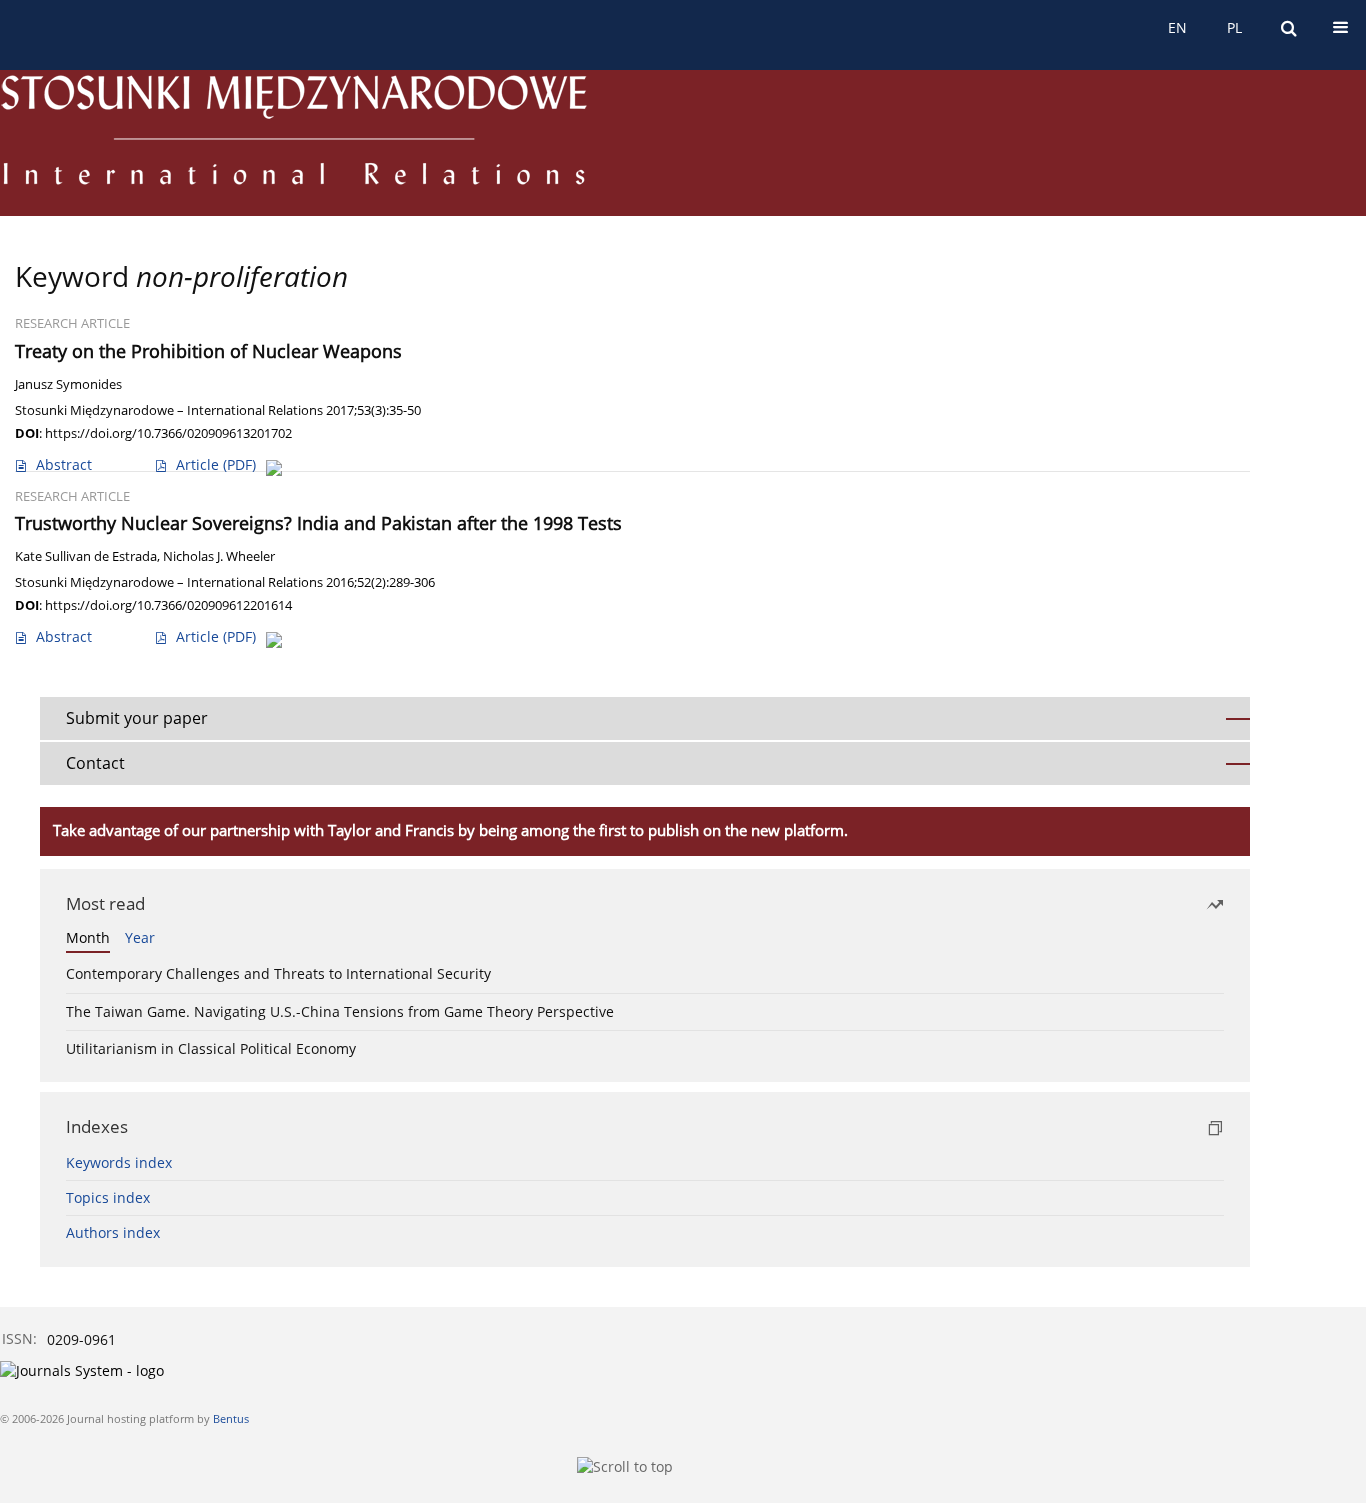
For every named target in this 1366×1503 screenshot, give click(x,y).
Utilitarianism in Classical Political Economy (211, 1048)
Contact (95, 763)
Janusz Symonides (68, 384)
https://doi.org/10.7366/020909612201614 (168, 605)
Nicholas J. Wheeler (219, 556)
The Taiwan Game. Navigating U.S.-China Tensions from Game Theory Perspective (340, 1011)
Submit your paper (137, 718)
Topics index (108, 1197)
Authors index (113, 1232)
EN (1177, 27)
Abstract (64, 464)
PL (1234, 27)
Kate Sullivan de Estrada (86, 556)
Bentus (231, 1418)
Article (216, 464)
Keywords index (119, 1162)
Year (140, 937)
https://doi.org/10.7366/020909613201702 (168, 433)
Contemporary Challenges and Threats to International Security (278, 973)
